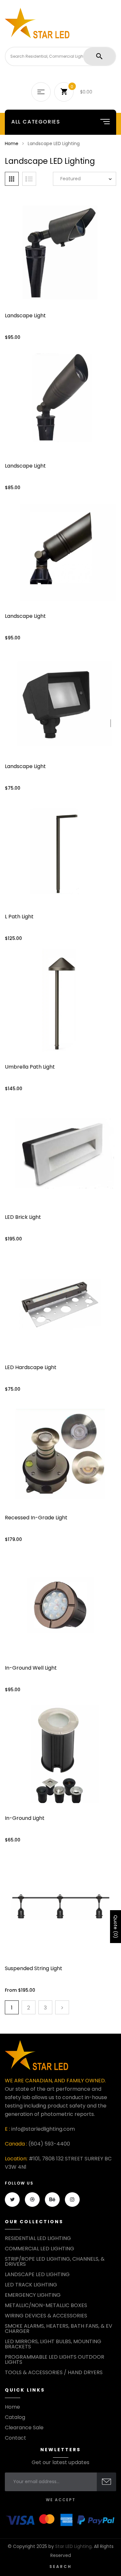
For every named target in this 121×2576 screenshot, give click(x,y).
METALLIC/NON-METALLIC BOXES (46, 2305)
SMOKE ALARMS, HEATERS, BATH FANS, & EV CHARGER (59, 2329)
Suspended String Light (34, 1968)
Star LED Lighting (73, 2546)
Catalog (15, 2417)
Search (60, 2566)
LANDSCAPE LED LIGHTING (37, 2275)
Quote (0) (116, 1927)
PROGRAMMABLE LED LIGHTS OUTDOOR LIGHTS (55, 2360)
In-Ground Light (25, 1818)
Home (12, 143)
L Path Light (19, 917)
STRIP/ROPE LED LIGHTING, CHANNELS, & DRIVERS (55, 2262)
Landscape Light (25, 316)
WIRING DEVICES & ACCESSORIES (46, 2316)
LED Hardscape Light (31, 1367)
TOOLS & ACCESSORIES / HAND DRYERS (54, 2373)
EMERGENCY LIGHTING (33, 2295)
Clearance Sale (24, 2428)
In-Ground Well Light (31, 1668)
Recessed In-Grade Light (36, 1518)
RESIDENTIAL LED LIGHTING (38, 2238)
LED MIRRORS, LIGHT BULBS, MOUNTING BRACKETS (53, 2344)
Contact (15, 2438)
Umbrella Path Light (30, 1067)
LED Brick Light (23, 1217)
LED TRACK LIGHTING (31, 2285)
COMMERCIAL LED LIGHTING (40, 2249)
